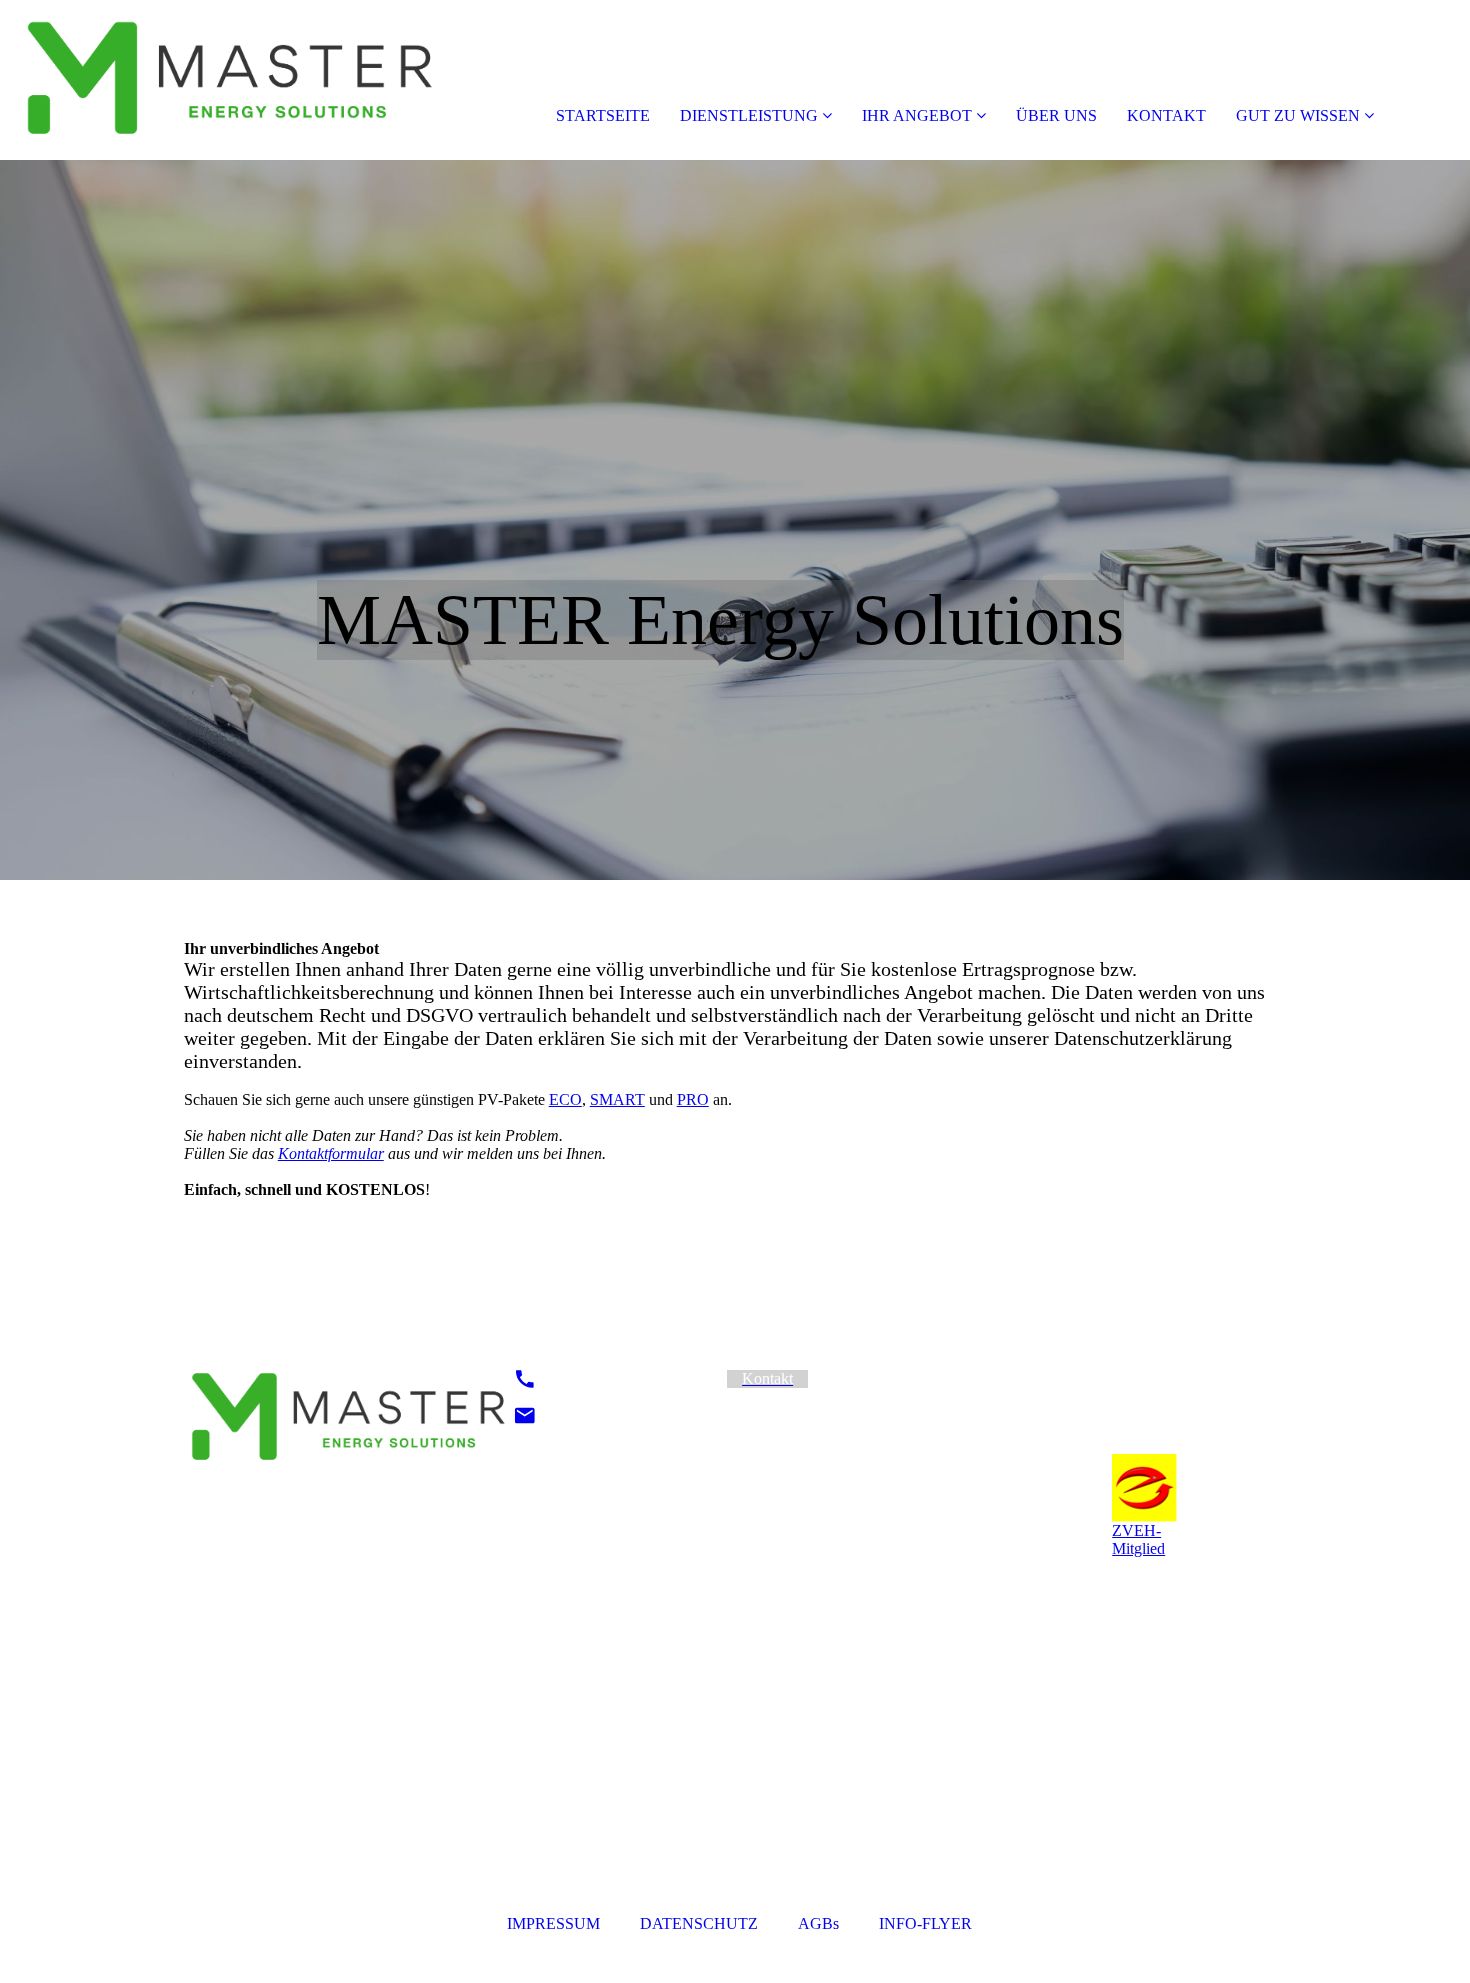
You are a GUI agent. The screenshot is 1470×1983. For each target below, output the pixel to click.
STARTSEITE (603, 115)
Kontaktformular (331, 1153)
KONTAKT (1166, 115)
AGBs (818, 1923)
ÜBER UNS (1056, 115)
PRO (693, 1099)
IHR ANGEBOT (917, 115)
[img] (230, 80)
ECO (565, 1099)
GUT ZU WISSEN (1298, 115)
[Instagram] (1020, 1378)
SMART (617, 1099)
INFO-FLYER (925, 1923)
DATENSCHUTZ (699, 1923)
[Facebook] (1017, 1406)
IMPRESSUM (555, 1923)
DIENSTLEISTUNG (749, 115)
